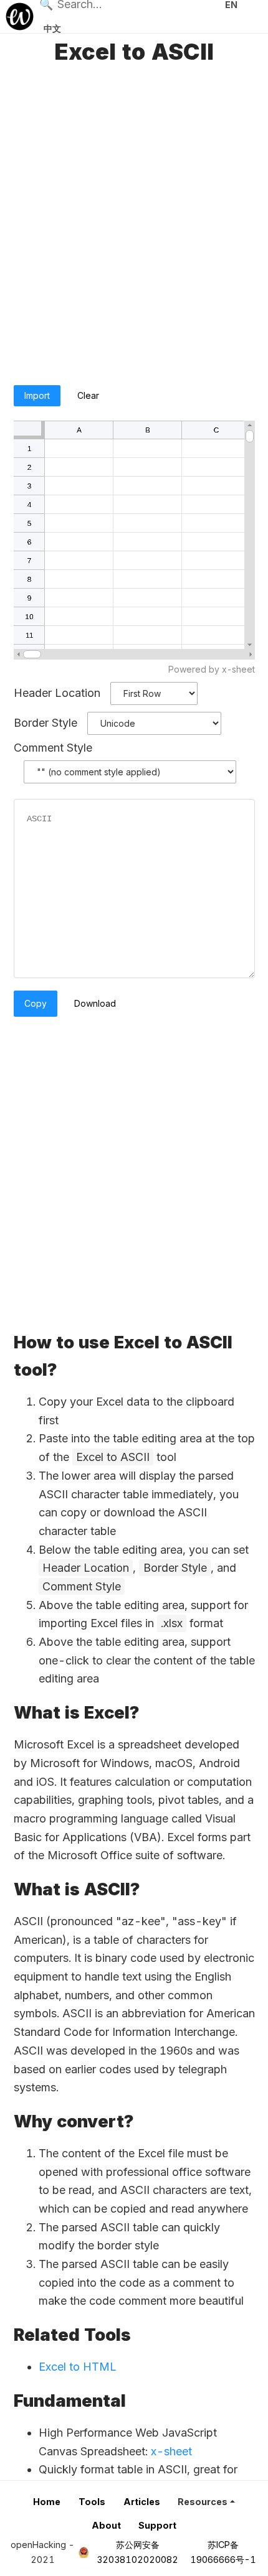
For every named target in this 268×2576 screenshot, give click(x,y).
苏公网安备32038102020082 (137, 2552)
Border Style (45, 723)
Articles (142, 2502)
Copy (36, 1003)
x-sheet (171, 2451)
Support (157, 2525)
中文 (52, 28)
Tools (92, 2502)
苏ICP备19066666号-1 (223, 2552)
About (106, 2525)
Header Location (57, 693)
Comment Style (53, 748)
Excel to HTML (78, 2367)
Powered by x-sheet (212, 669)
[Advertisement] (134, 226)
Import (37, 395)
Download (95, 1003)
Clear (88, 395)
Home (47, 2502)
